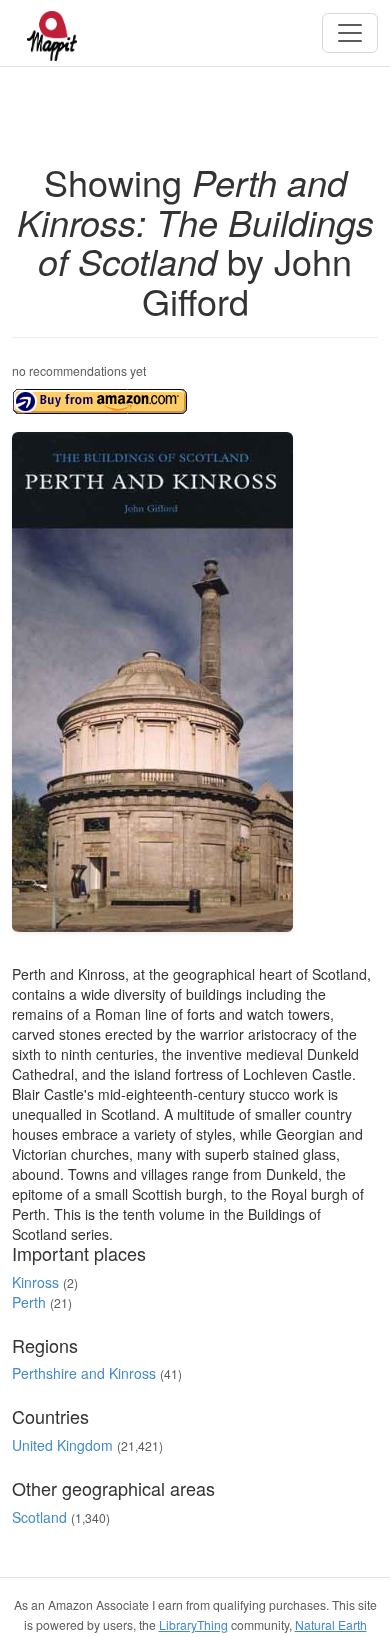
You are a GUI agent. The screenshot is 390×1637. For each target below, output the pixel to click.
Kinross (35, 1282)
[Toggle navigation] (350, 33)
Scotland (39, 1517)
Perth (29, 1302)
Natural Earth (331, 1624)
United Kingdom (62, 1445)
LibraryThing (193, 1624)
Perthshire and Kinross (84, 1373)
